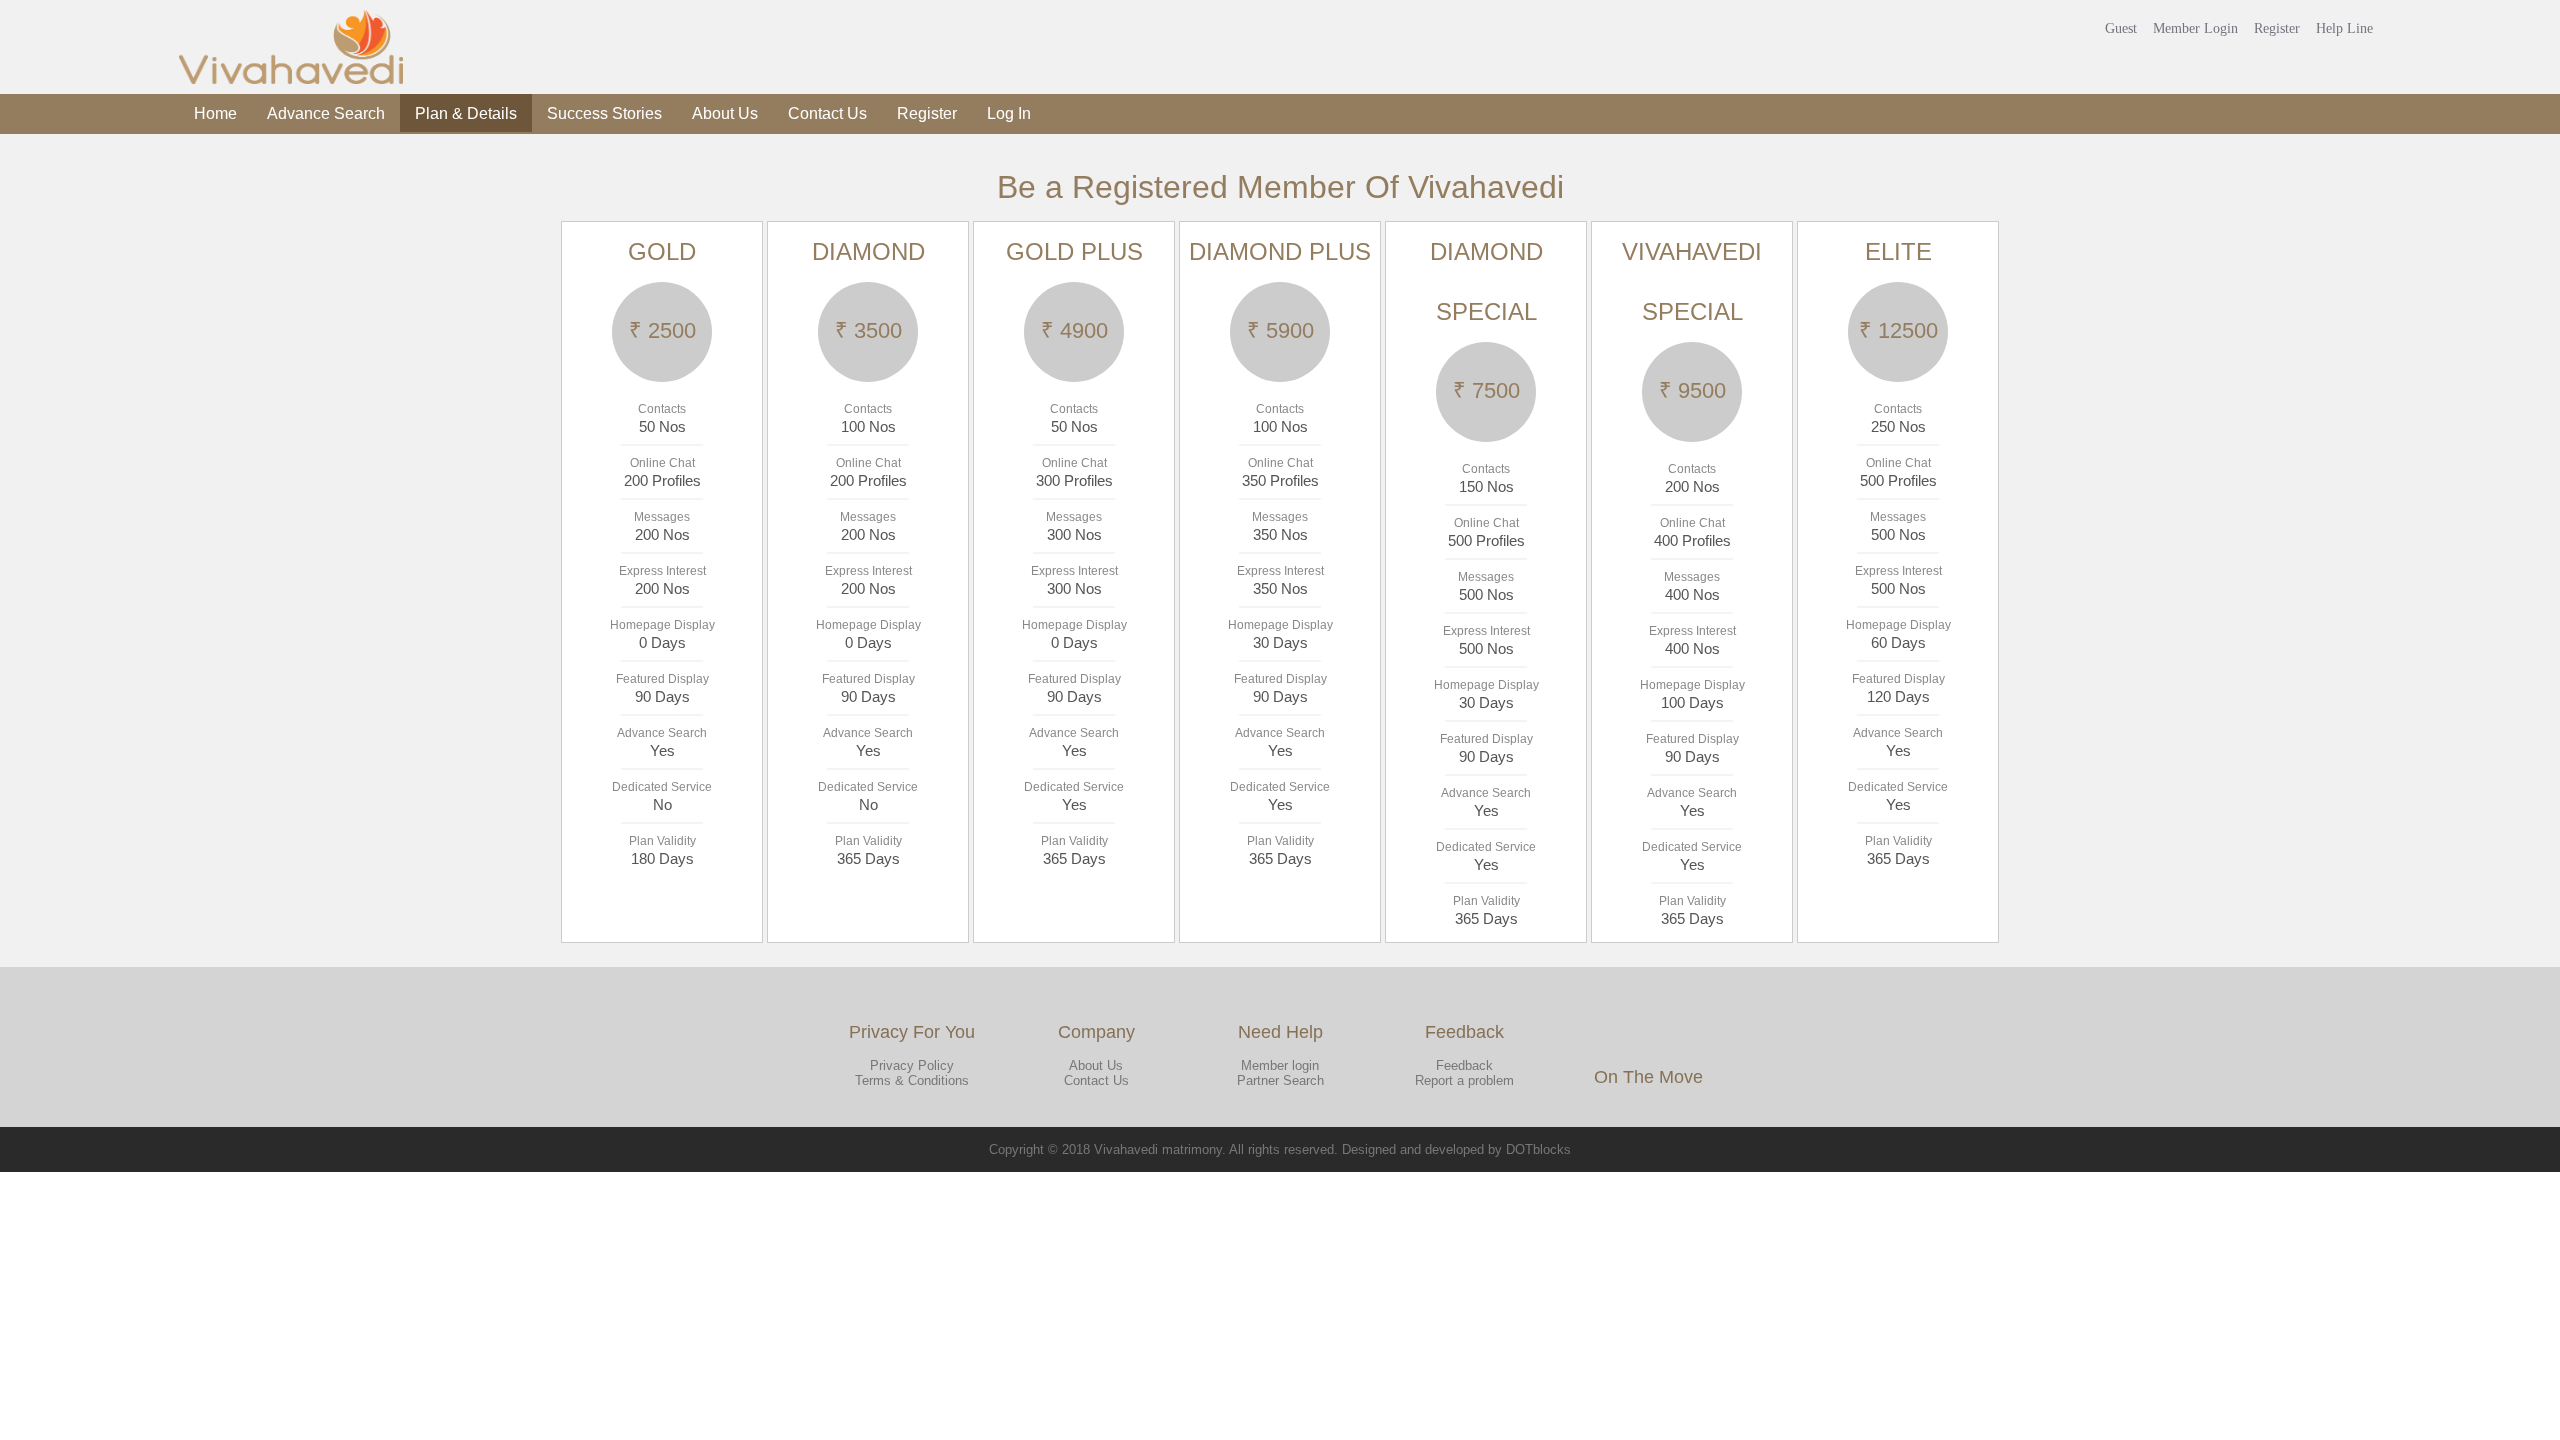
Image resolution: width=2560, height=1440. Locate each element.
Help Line (2344, 28)
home (215, 113)
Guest (2121, 28)
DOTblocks (1538, 1149)
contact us (827, 113)
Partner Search (1280, 1080)
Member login (1280, 1065)
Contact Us (1096, 1080)
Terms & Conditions (912, 1080)
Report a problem (1464, 1080)
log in (1009, 113)
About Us (1096, 1065)
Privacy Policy (912, 1065)
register (927, 113)
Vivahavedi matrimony (1158, 1149)
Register (2277, 28)
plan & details (466, 113)
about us (725, 113)
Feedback (1464, 1065)
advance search (326, 113)
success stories (604, 113)
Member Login (2195, 28)
